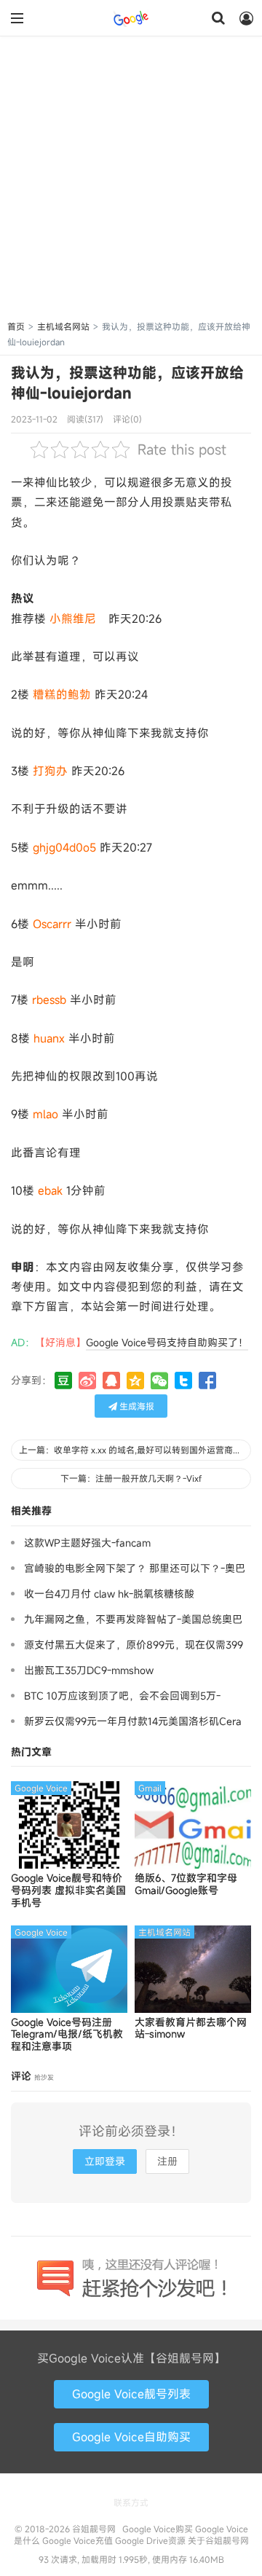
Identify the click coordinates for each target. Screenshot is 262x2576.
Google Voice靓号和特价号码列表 (68, 1890)
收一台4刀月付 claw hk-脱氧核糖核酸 (109, 1594)
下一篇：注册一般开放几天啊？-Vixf (131, 1478)
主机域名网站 (63, 326)
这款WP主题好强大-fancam (87, 1543)
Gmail (150, 1788)
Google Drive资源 (150, 2540)
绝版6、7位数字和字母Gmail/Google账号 (186, 1885)
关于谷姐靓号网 (218, 2540)
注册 (167, 2161)
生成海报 (136, 1406)
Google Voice (41, 1788)
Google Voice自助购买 (131, 2437)
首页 (16, 326)
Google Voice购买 (158, 2529)
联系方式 (131, 2502)
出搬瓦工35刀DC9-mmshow (89, 1670)
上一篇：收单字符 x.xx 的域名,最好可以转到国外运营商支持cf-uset (135, 1450)
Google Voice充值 (78, 2540)
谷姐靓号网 (131, 18)
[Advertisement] (131, 181)
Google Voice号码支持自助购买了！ (167, 1342)
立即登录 (105, 2161)
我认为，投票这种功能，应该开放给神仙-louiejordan (127, 383)
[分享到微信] (159, 1381)
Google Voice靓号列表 (131, 2394)
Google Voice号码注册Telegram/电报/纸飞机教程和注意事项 (67, 2035)
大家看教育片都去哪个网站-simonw (191, 2029)
